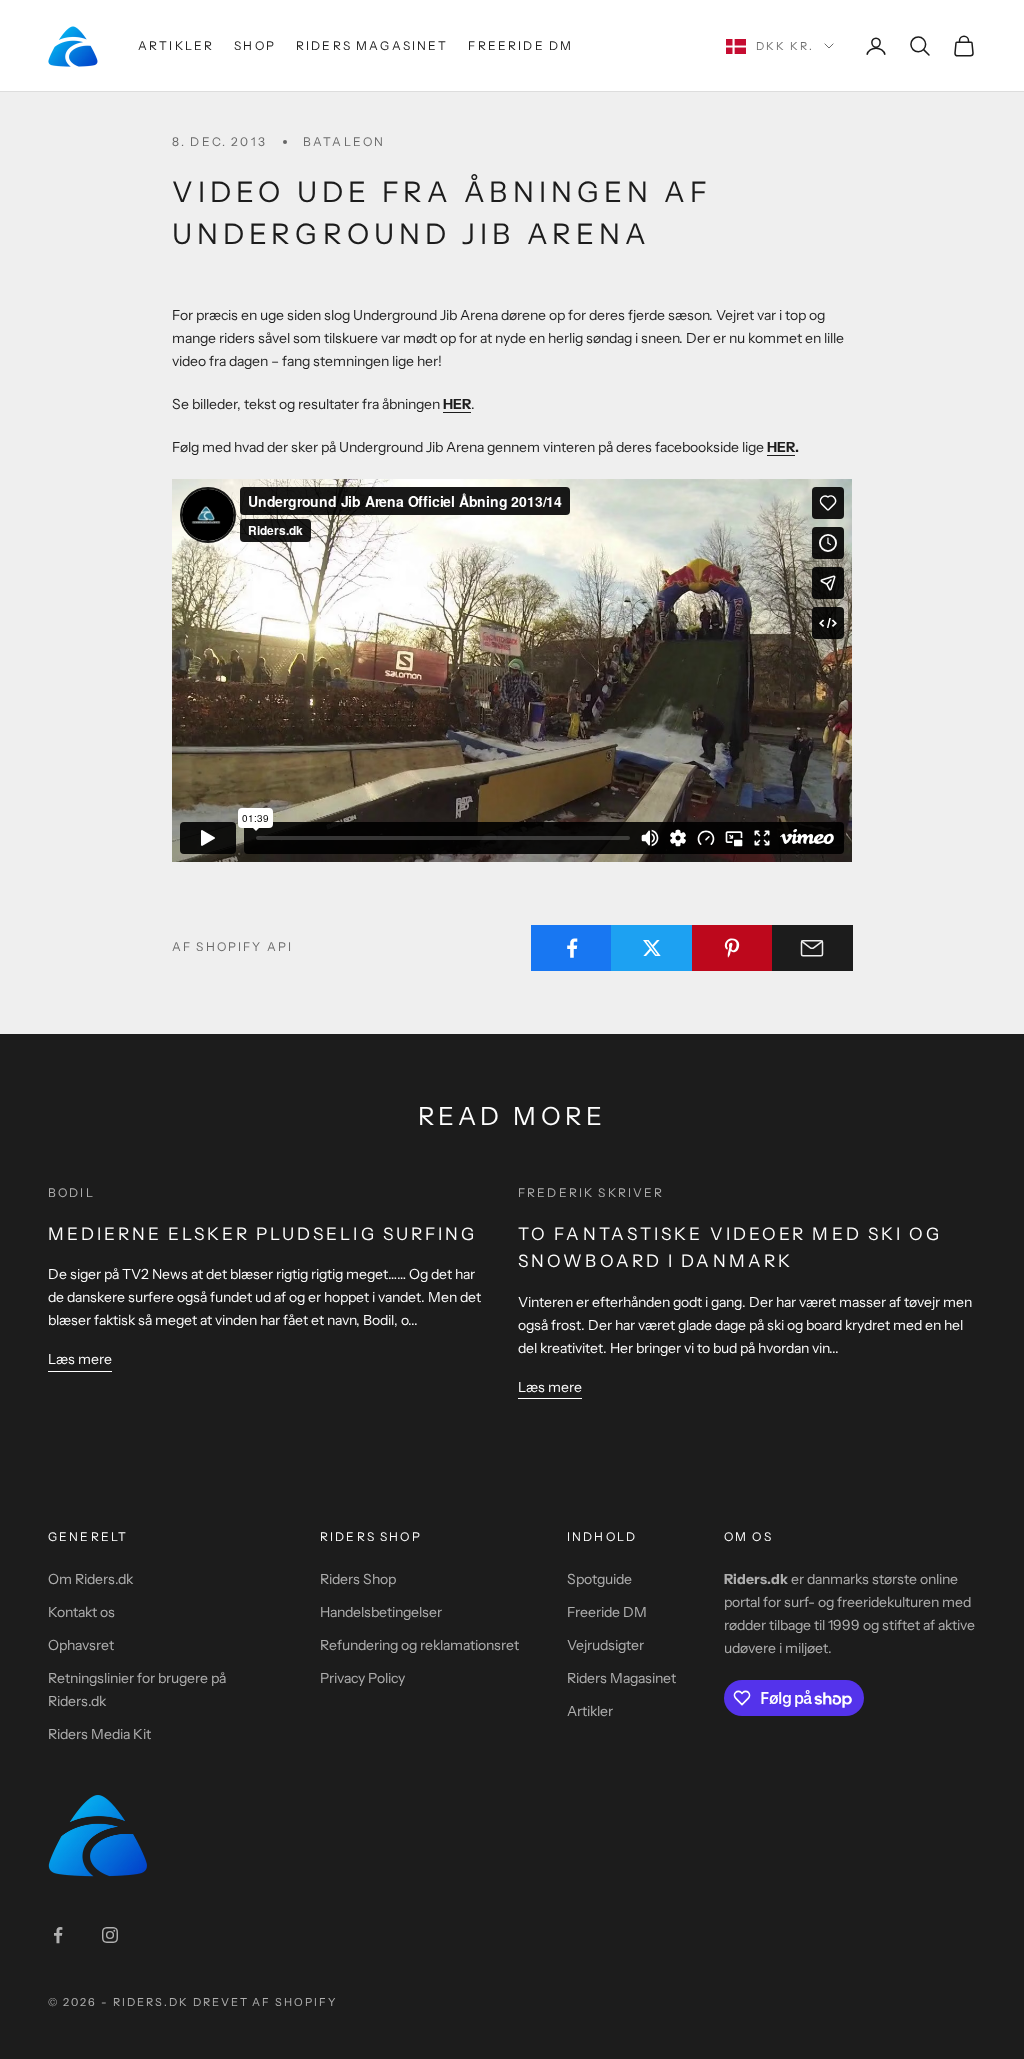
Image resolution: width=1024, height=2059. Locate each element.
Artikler (176, 45)
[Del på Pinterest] (732, 948)
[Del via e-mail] (812, 948)
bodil (71, 1192)
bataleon (344, 141)
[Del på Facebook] (571, 948)
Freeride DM (520, 45)
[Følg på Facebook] (58, 1935)
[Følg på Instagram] (110, 1935)
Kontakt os (81, 1612)
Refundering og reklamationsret (419, 1645)
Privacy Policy (362, 1678)
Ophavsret (81, 1645)
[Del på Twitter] (651, 948)
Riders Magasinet (372, 45)
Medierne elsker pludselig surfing (263, 1233)
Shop (255, 45)
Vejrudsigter (605, 1645)
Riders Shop (358, 1579)
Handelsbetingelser (381, 1612)
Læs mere (80, 1359)
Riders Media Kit (99, 1734)
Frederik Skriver (591, 1192)
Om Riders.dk (90, 1579)
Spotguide (599, 1579)
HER (781, 447)
